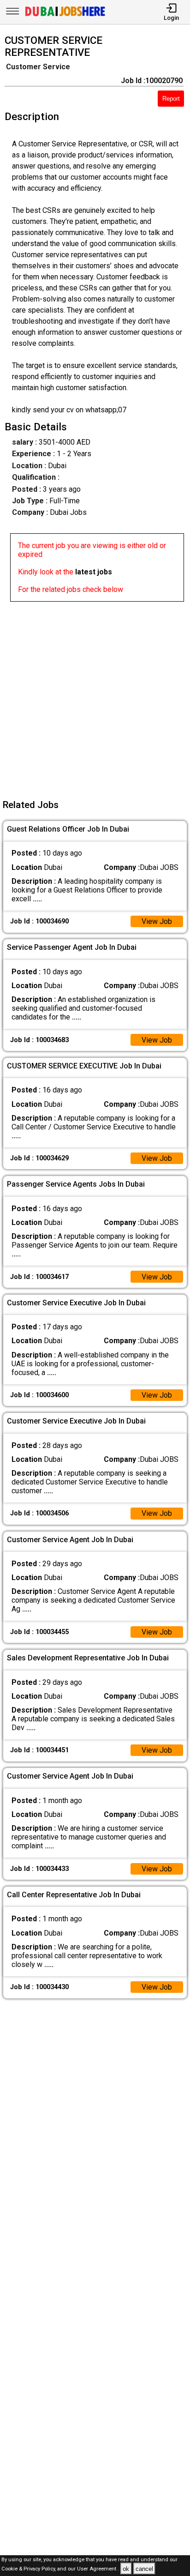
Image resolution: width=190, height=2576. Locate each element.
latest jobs (94, 572)
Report (171, 99)
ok (126, 2569)
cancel (144, 2569)
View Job (157, 921)
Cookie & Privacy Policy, (29, 2569)
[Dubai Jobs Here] (65, 15)
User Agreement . (98, 2569)
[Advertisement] (95, 697)
